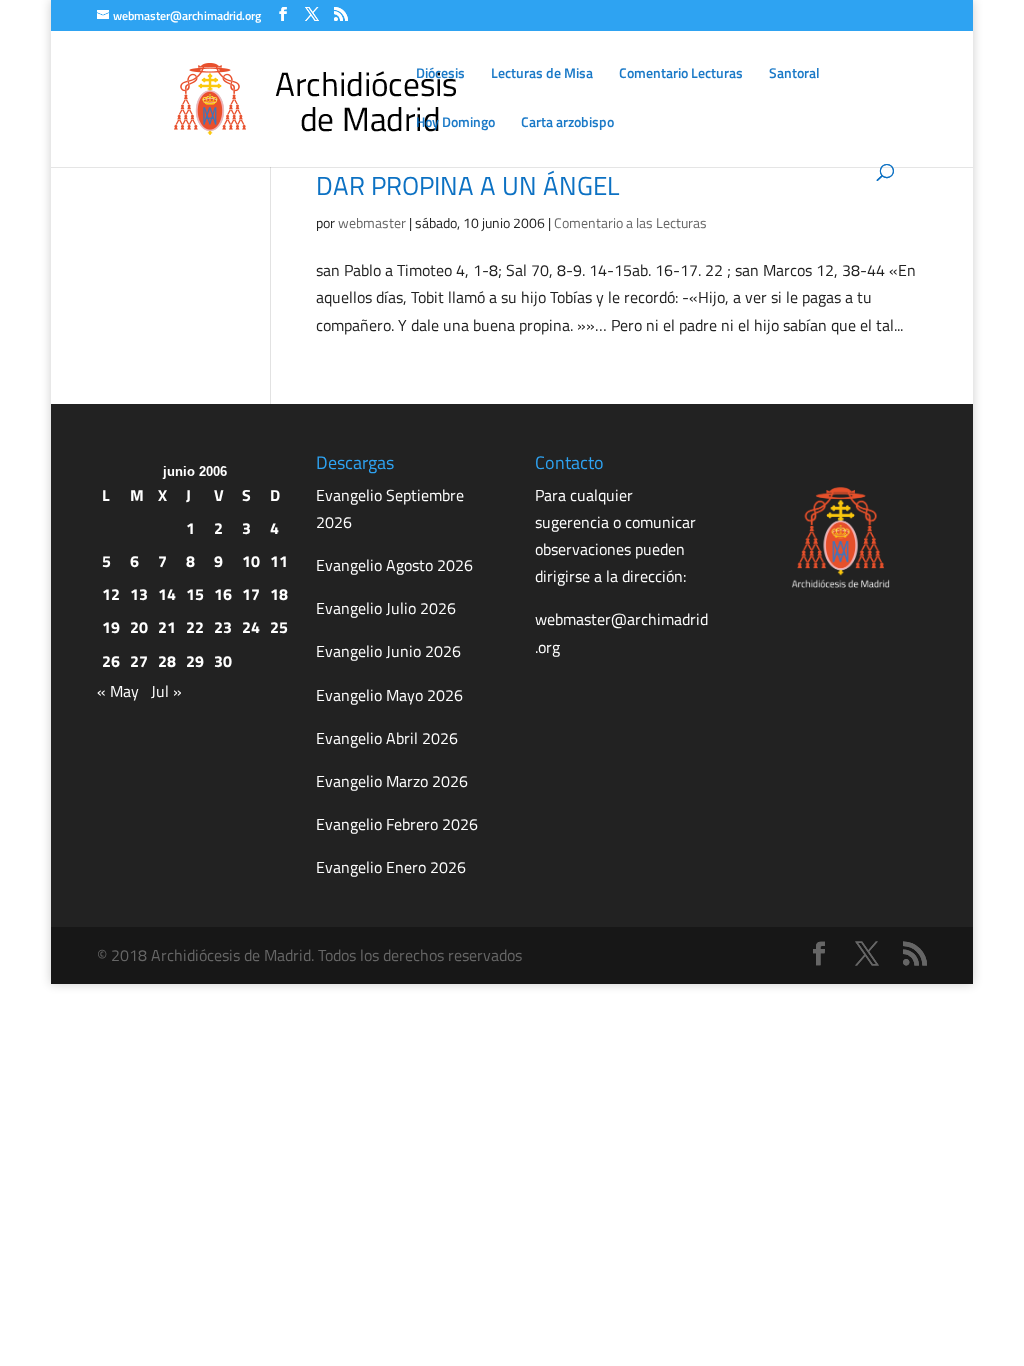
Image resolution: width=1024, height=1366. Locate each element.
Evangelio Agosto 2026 (394, 565)
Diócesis (440, 74)
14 (167, 594)
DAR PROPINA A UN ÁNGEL (467, 185)
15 (195, 594)
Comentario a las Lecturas (630, 222)
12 (111, 594)
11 (279, 561)
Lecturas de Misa (542, 74)
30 (223, 661)
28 (167, 661)
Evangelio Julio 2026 (386, 608)
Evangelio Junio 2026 (388, 651)
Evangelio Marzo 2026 (392, 781)
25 (279, 627)
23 (223, 627)
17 (251, 594)
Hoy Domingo (455, 123)
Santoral (794, 74)
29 (195, 661)
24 (251, 627)
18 (279, 594)
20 (139, 627)
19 (111, 627)
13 (139, 594)
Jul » (166, 691)
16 (223, 594)
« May (118, 691)
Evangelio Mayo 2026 (389, 695)
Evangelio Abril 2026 (387, 738)
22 (195, 627)
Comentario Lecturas (681, 74)
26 (111, 661)
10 (251, 561)
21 (167, 627)
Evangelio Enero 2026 (391, 867)
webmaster (372, 222)
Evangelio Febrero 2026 (397, 824)
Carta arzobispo (567, 123)
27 (139, 661)
